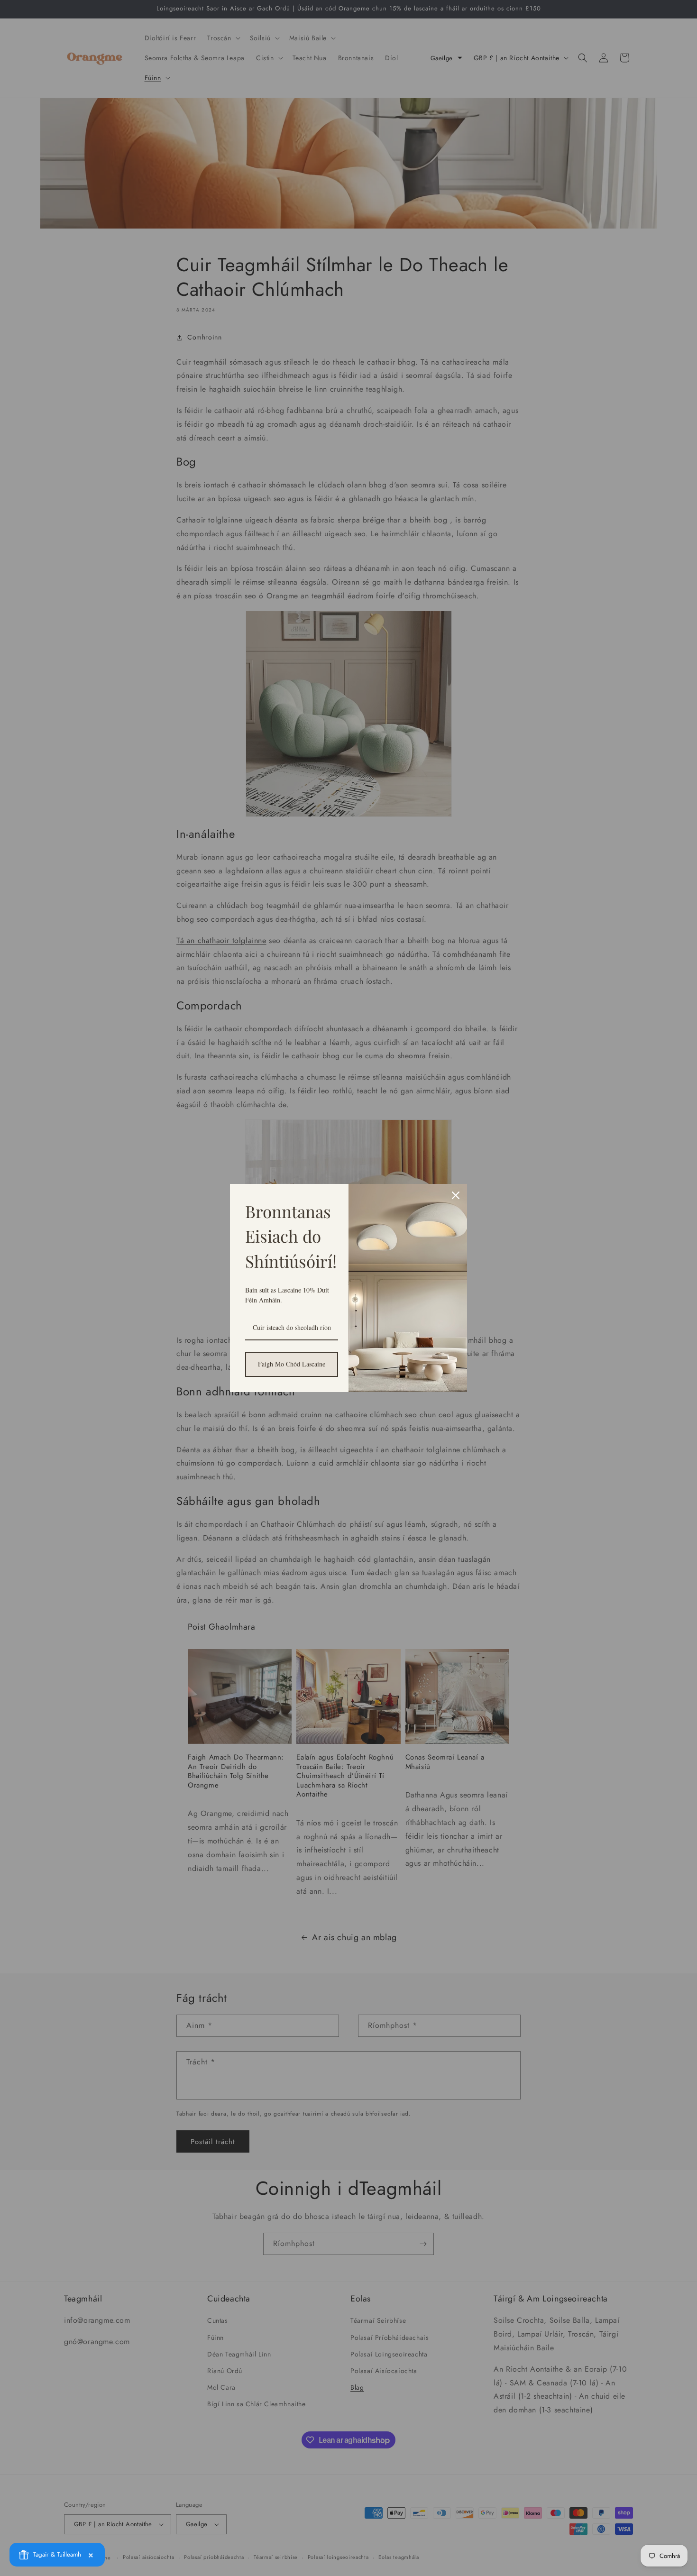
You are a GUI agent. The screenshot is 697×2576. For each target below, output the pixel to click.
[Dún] (456, 1195)
